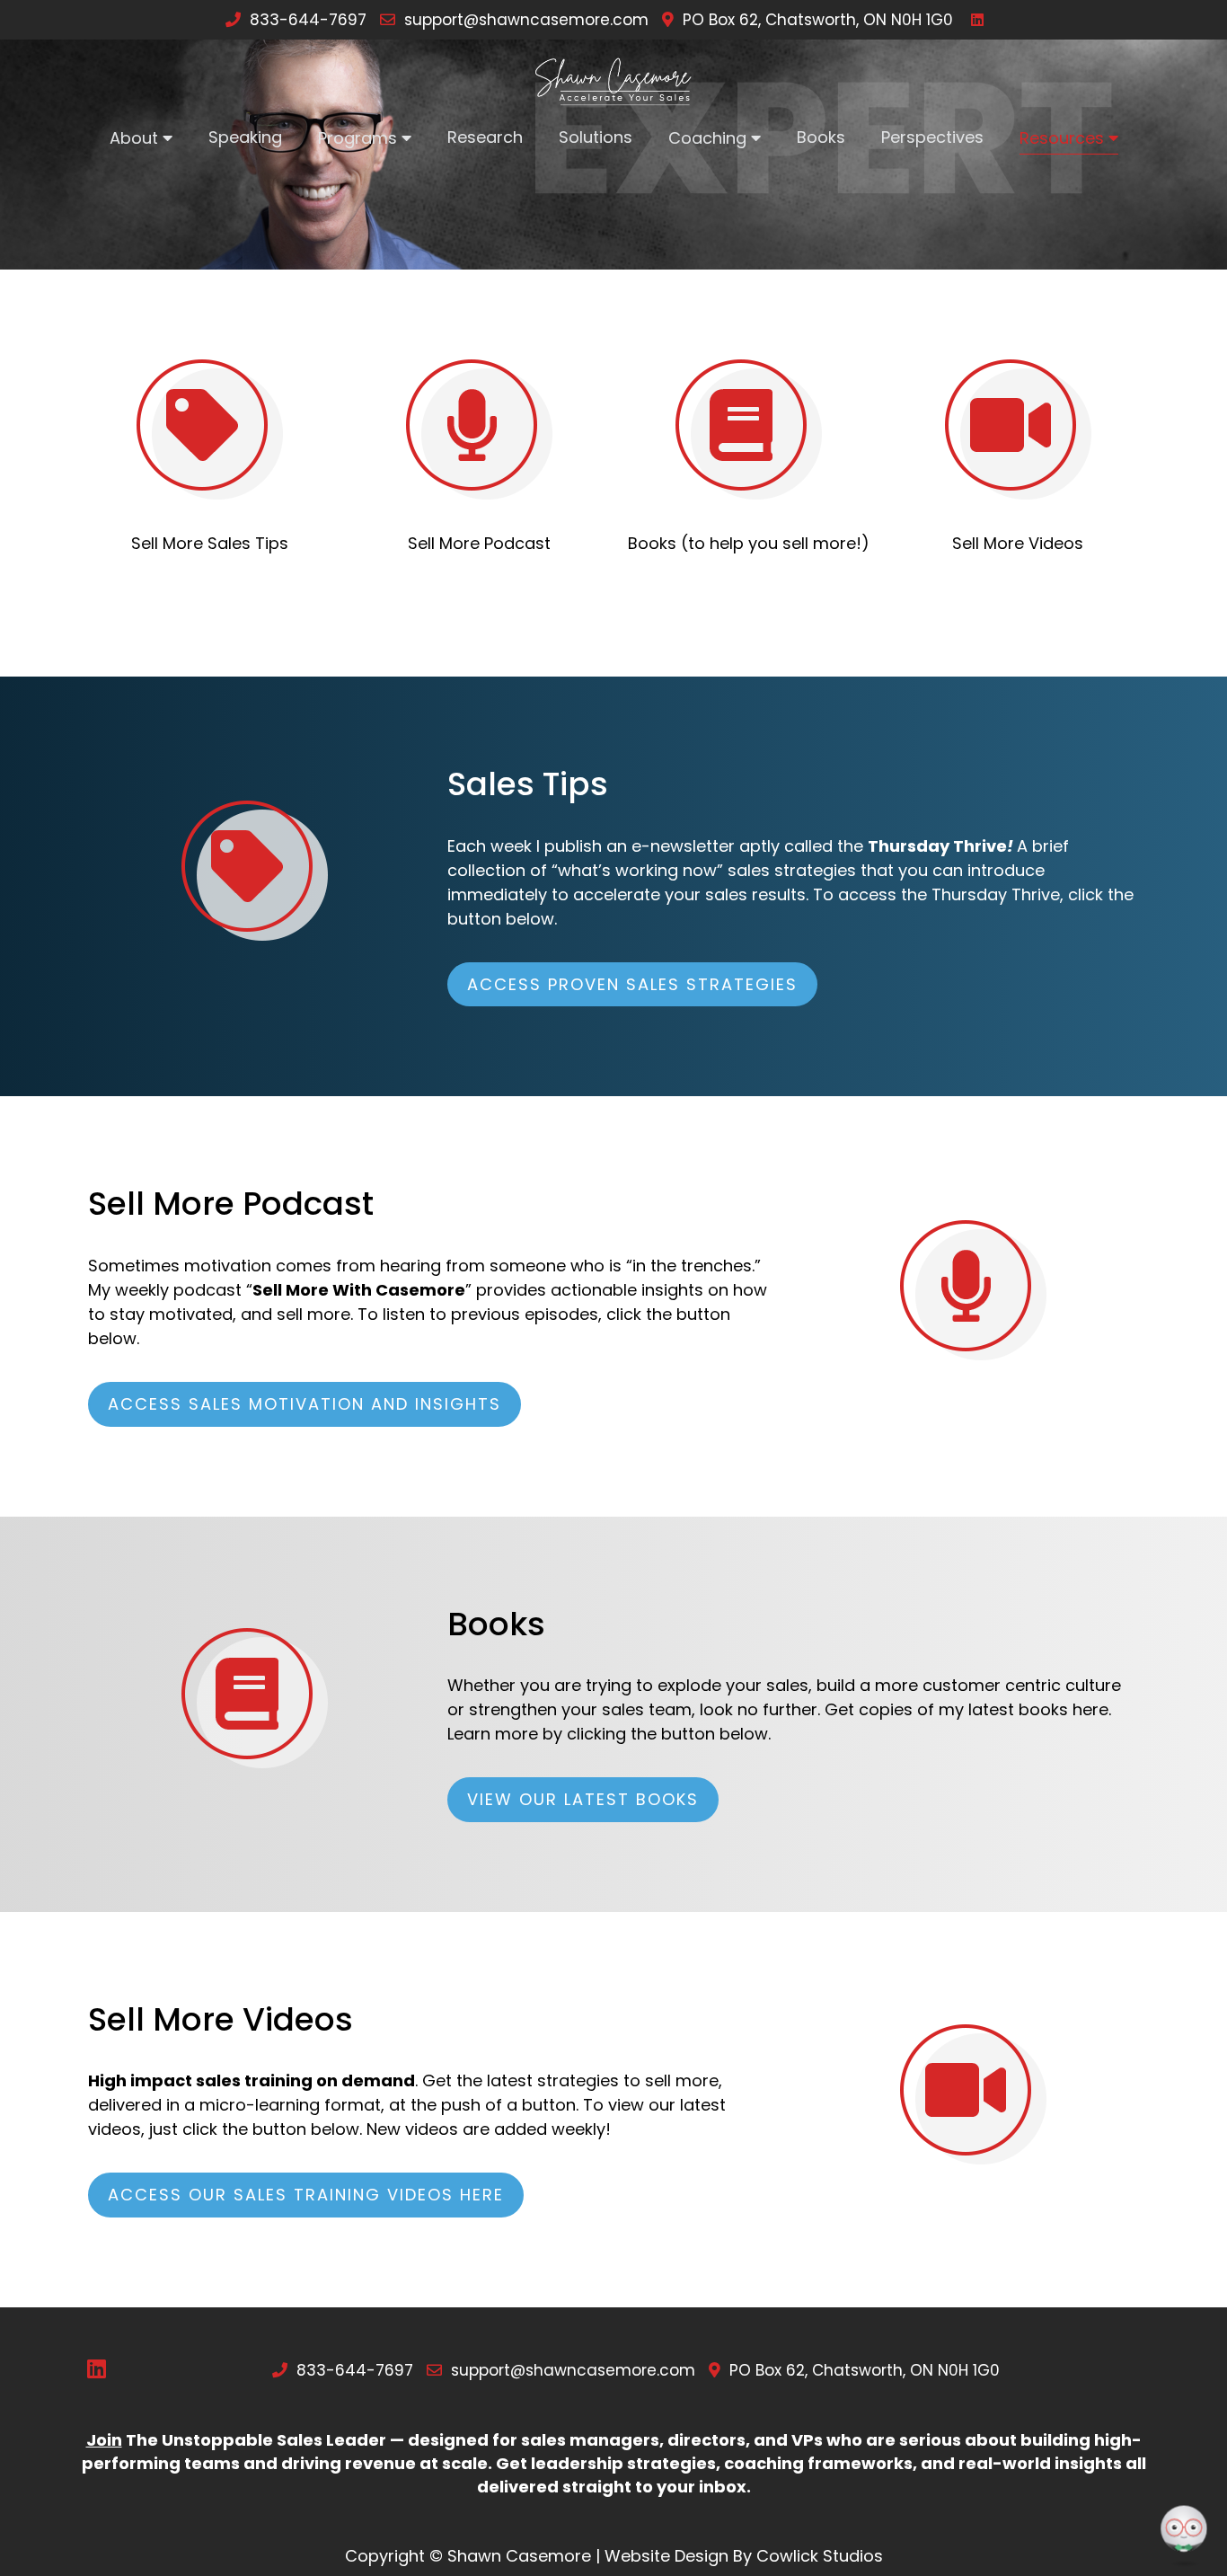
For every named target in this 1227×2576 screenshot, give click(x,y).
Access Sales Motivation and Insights (305, 1404)
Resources (1062, 138)
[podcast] (479, 429)
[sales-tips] (210, 429)
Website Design (666, 2556)
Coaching (707, 138)
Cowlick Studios (820, 2556)
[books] (749, 429)
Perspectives (932, 137)
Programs (358, 138)
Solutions (596, 137)
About (134, 138)
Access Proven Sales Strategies (632, 984)
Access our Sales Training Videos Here (306, 2195)
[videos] (1018, 429)
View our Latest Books (583, 1799)
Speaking (245, 137)
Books (821, 137)
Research (485, 137)
